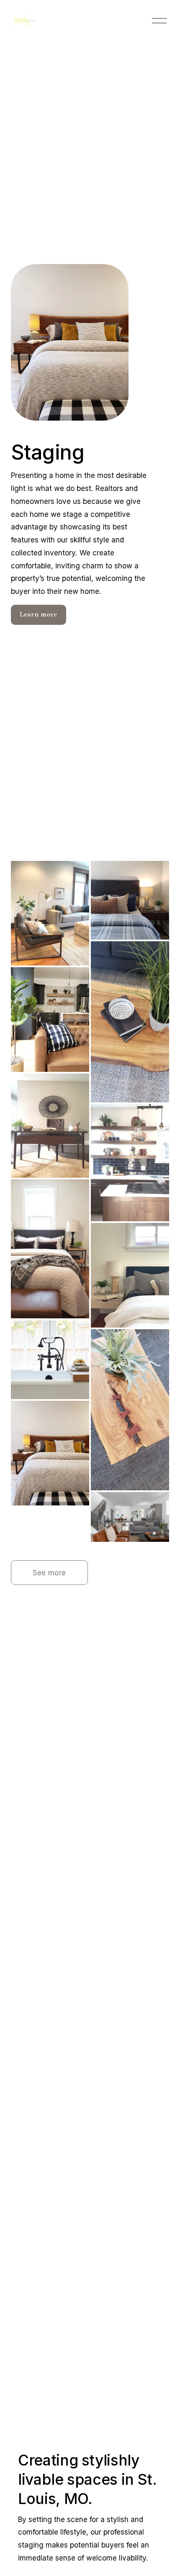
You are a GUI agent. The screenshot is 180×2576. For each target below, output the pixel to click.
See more (49, 1573)
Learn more (39, 615)
